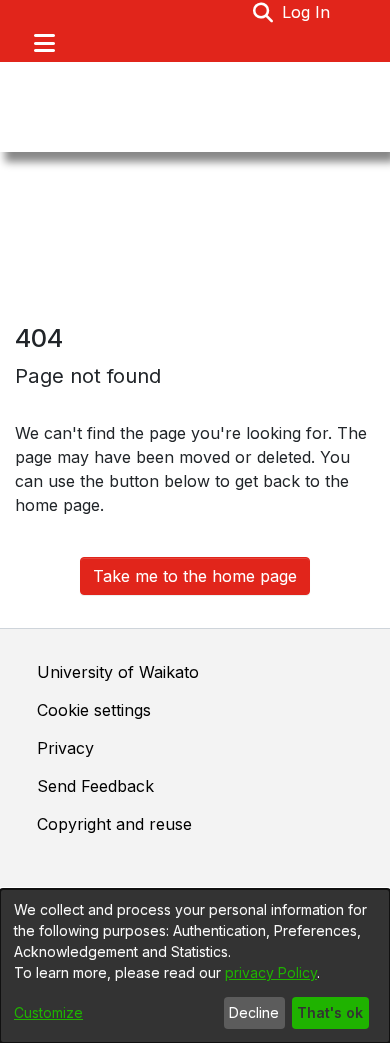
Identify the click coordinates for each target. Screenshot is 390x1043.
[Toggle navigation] (44, 43)
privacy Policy (271, 972)
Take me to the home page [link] (195, 576)
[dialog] (195, 966)
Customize (48, 1012)
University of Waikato (118, 672)
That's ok (330, 1012)
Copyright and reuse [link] (114, 824)
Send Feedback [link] (95, 786)
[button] (263, 12)
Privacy (65, 748)
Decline (254, 1012)
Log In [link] (307, 12)
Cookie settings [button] (94, 710)
